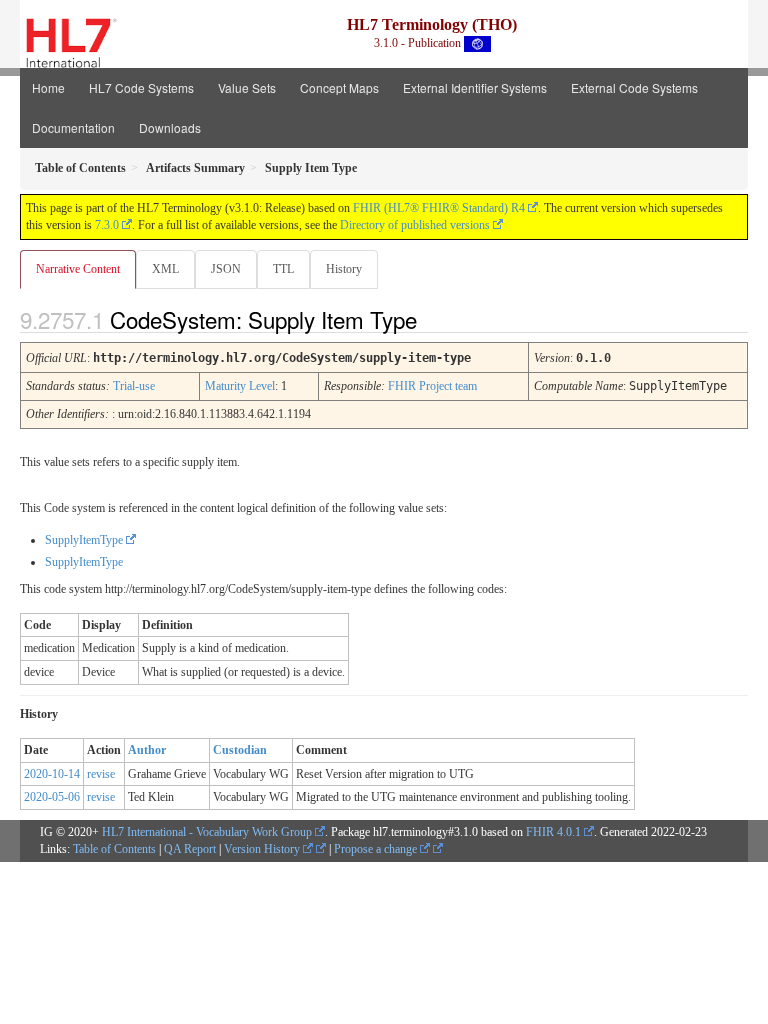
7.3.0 (107, 225)
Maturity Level (240, 386)
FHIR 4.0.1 (553, 832)
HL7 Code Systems (141, 87)
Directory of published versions (415, 225)
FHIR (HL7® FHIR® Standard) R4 (439, 208)
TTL (283, 269)
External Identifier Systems (475, 87)
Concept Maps (339, 87)
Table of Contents (114, 849)
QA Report (190, 849)
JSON (226, 269)
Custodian (240, 750)
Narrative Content (78, 269)
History (344, 269)
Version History (263, 849)
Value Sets (247, 87)
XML (165, 269)
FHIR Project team (432, 386)
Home (48, 87)
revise (101, 774)
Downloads (170, 127)
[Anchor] (434, 319)
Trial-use (134, 386)
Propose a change (377, 849)
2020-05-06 (52, 797)
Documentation (73, 127)
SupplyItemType (84, 540)
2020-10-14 (52, 774)
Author (147, 750)
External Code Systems (634, 87)
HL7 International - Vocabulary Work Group (207, 832)
